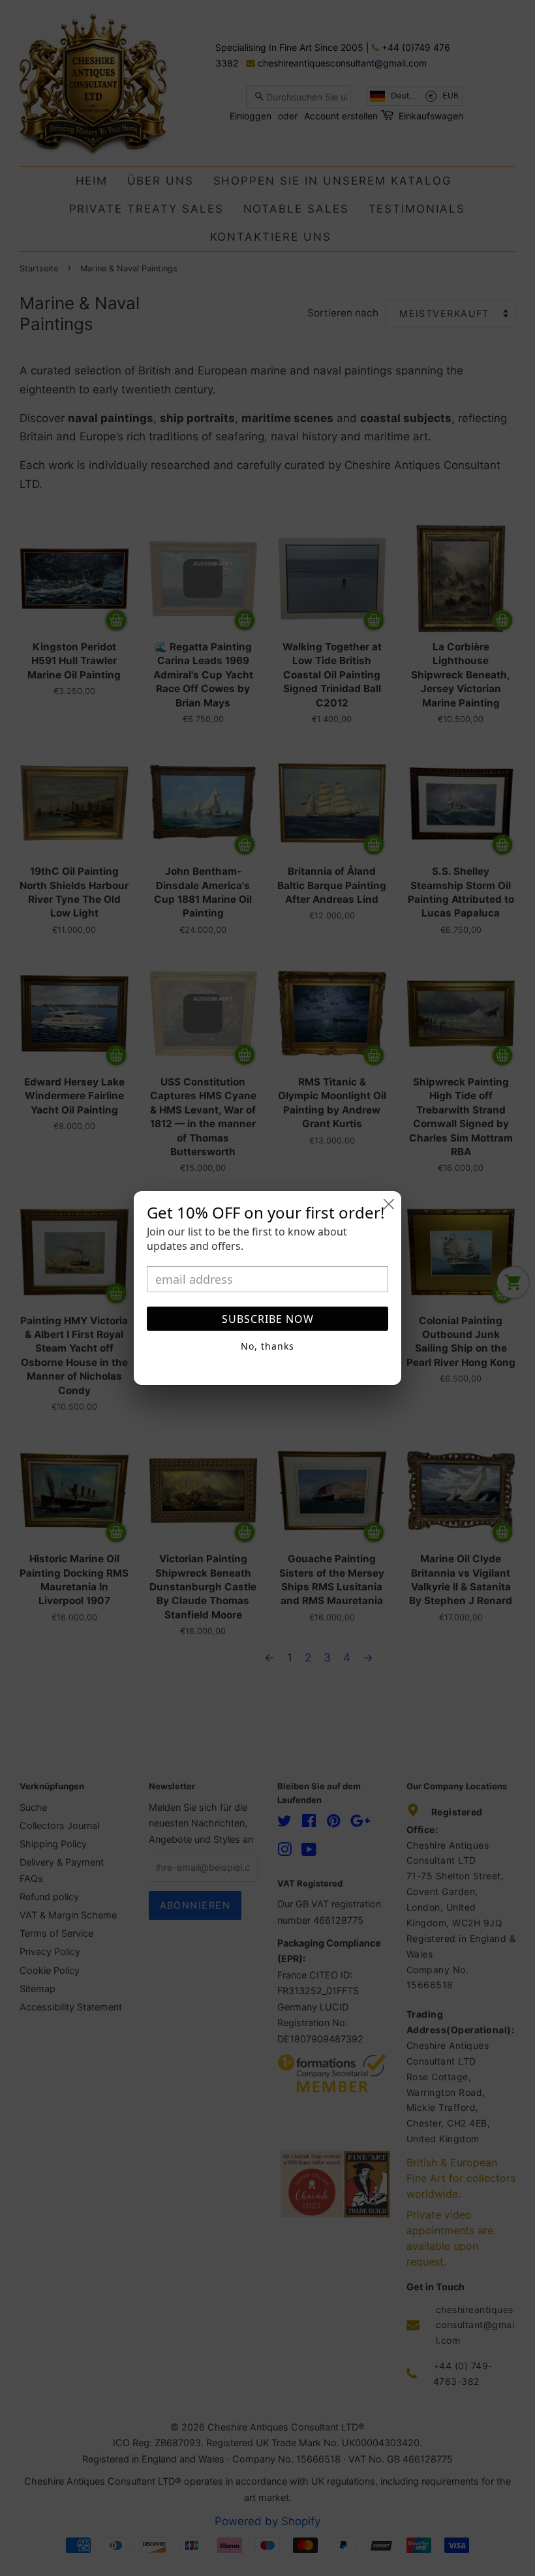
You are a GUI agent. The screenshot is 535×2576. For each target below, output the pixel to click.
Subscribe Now (268, 1319)
